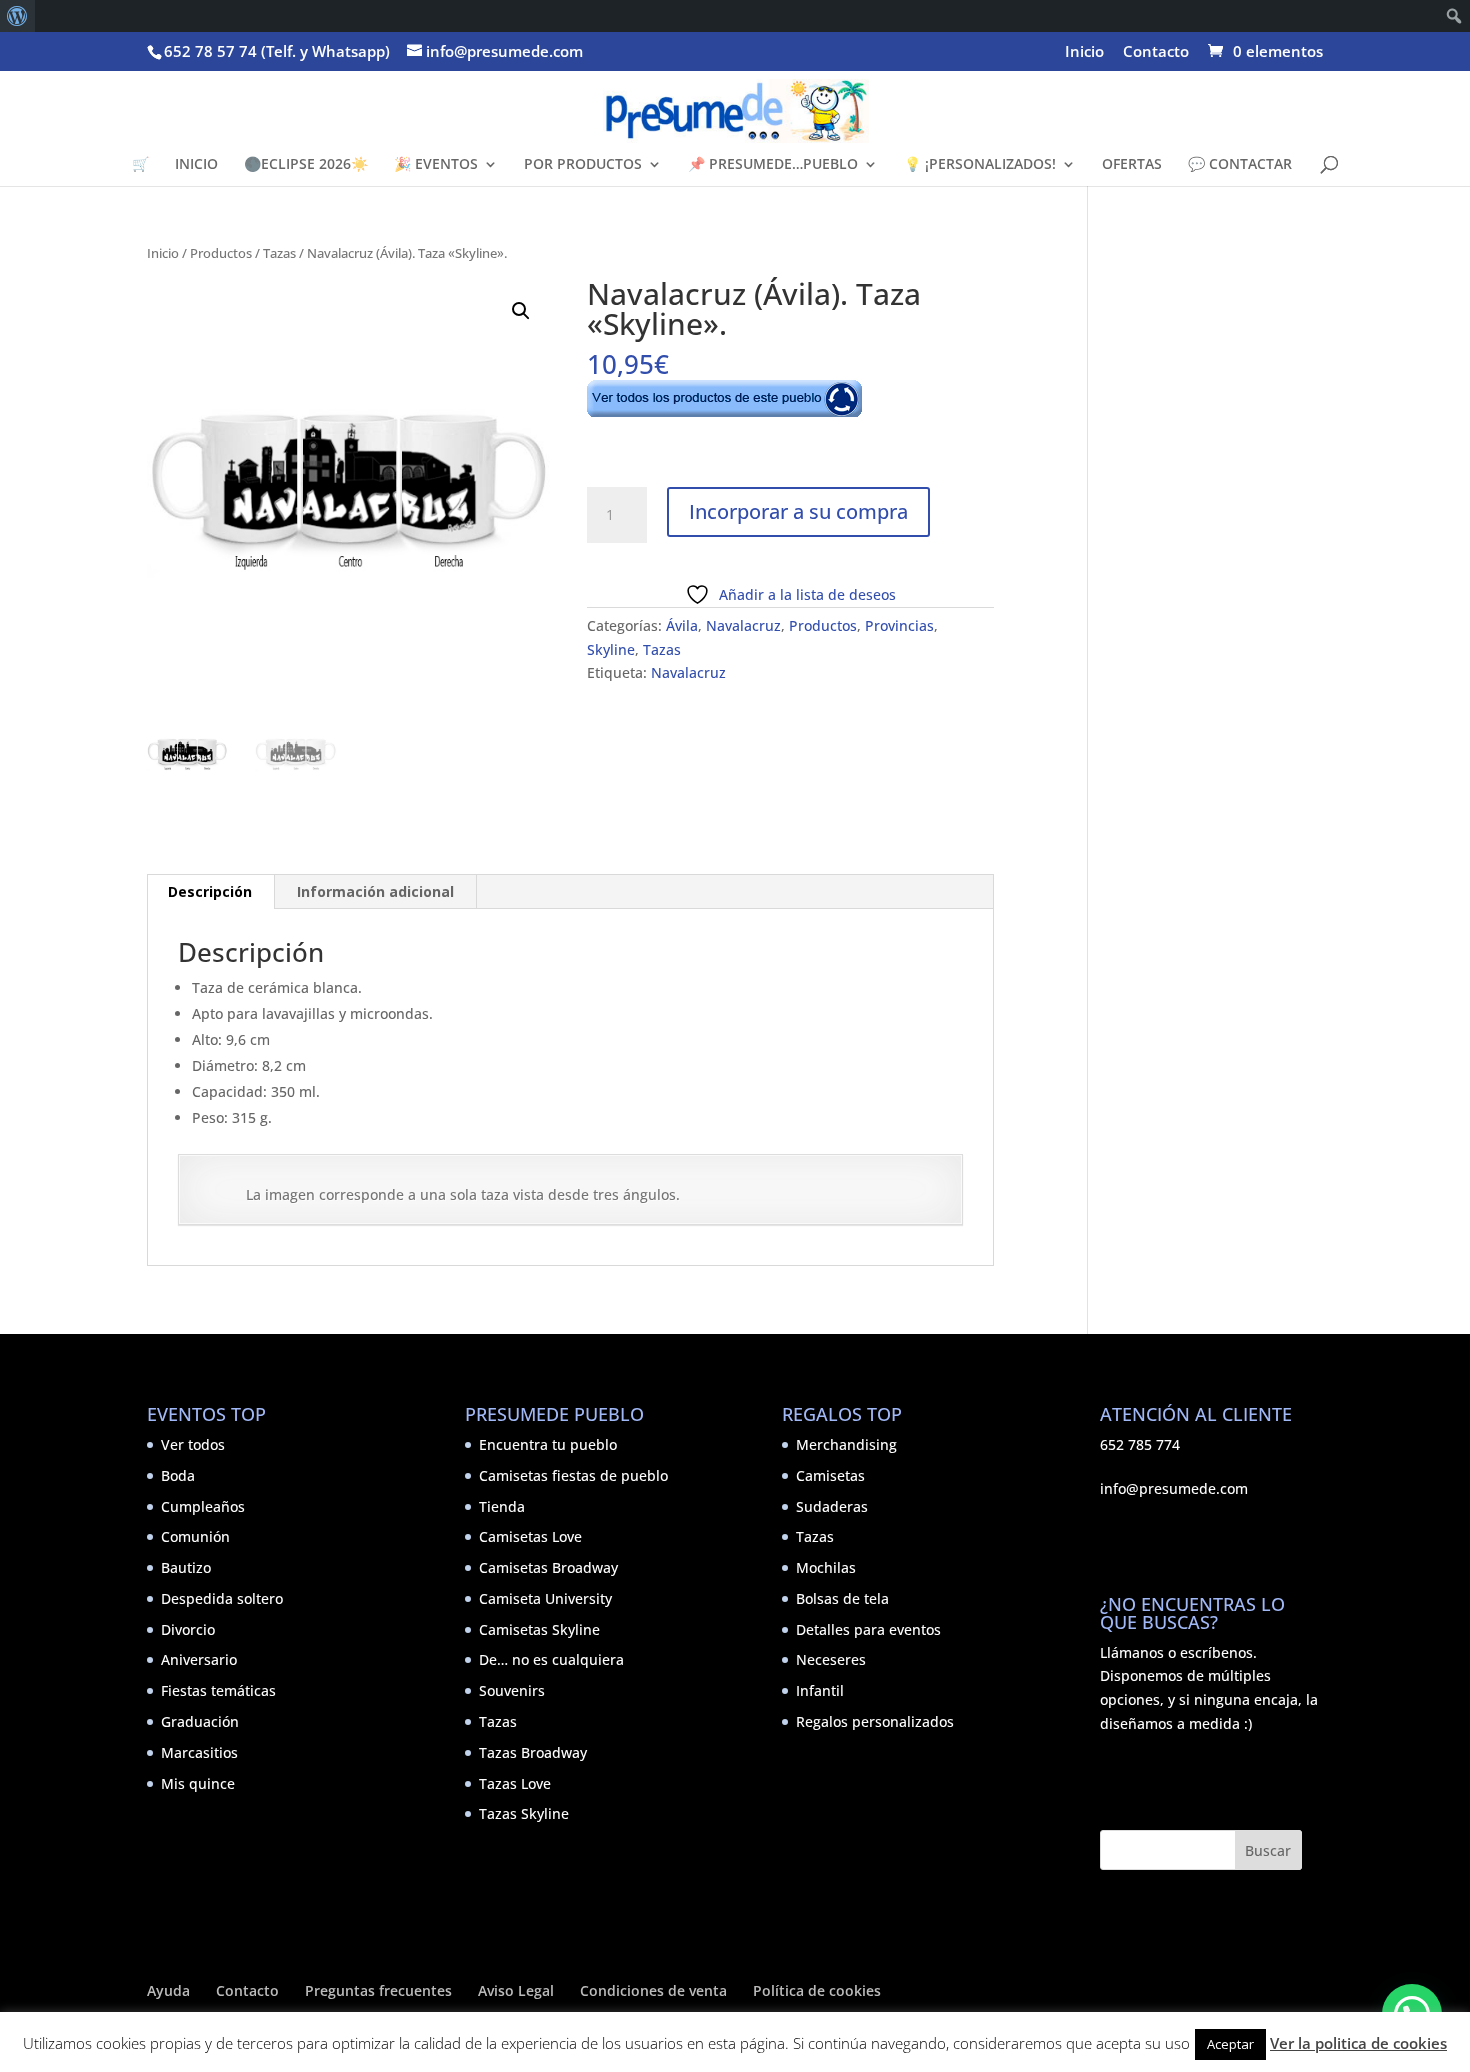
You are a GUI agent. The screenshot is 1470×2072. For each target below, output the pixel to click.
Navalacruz (743, 625)
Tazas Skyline (524, 1813)
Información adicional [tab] (375, 891)
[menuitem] (17, 16)
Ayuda (168, 1990)
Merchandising (846, 1444)
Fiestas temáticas (218, 1690)
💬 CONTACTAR (1240, 165)
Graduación (200, 1721)
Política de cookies (817, 1990)
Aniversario (199, 1659)
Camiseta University (545, 1598)
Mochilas (826, 1567)
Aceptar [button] (1230, 2044)
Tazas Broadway (533, 1752)
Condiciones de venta (653, 1990)
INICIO (196, 165)
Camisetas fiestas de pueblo (573, 1475)
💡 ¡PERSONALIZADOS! (980, 165)
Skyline (611, 649)
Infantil (820, 1690)
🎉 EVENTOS (436, 165)
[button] (521, 311)
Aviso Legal (516, 1990)
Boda (178, 1475)
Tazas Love (515, 1783)
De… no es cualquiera (551, 1659)
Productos (221, 253)
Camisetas (830, 1475)
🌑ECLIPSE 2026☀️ (306, 165)
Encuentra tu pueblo (548, 1444)
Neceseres (831, 1659)
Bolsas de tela (842, 1598)
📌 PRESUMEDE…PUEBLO (773, 165)
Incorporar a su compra (798, 511)
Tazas (279, 253)
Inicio (1084, 52)
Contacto (1156, 52)
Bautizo (186, 1567)
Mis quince (198, 1783)
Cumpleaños (203, 1506)
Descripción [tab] (210, 891)
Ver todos (193, 1444)
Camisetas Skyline (539, 1629)
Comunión (195, 1536)
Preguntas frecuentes (378, 1990)
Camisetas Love (530, 1536)
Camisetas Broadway (548, 1567)
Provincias (899, 625)
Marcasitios (199, 1752)
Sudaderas (832, 1506)
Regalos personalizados (875, 1721)
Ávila (682, 625)
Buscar (1268, 1850)
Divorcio (188, 1629)
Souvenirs (512, 1690)
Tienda (502, 1506)
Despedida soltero (222, 1598)
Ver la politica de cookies (1358, 2043)
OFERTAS (1132, 165)
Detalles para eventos (868, 1629)
